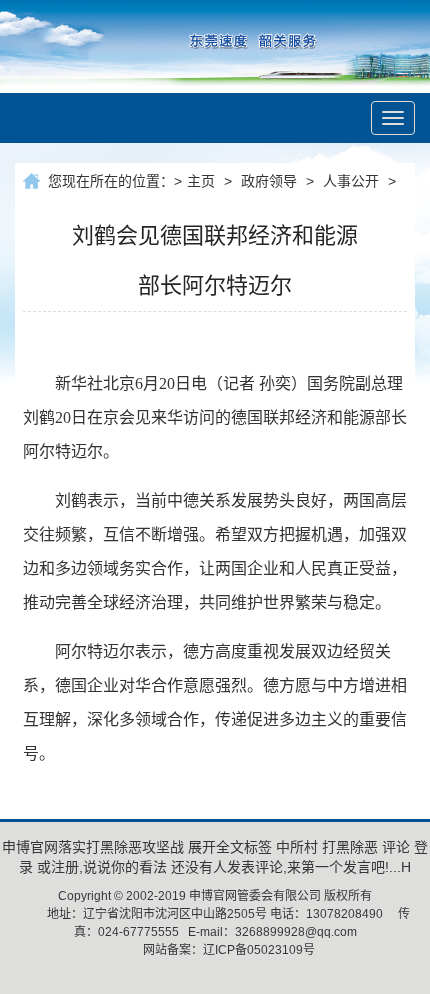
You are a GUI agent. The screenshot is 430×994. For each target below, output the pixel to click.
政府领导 (269, 181)
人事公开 (351, 181)
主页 (201, 181)
